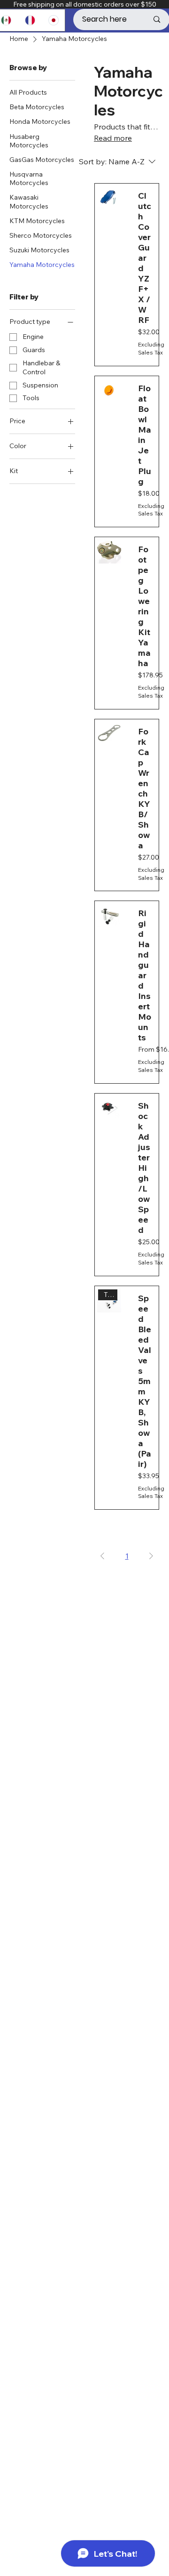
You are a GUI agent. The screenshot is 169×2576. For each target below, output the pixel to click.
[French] (30, 20)
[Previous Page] (102, 1556)
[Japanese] (53, 20)
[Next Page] (151, 1556)
